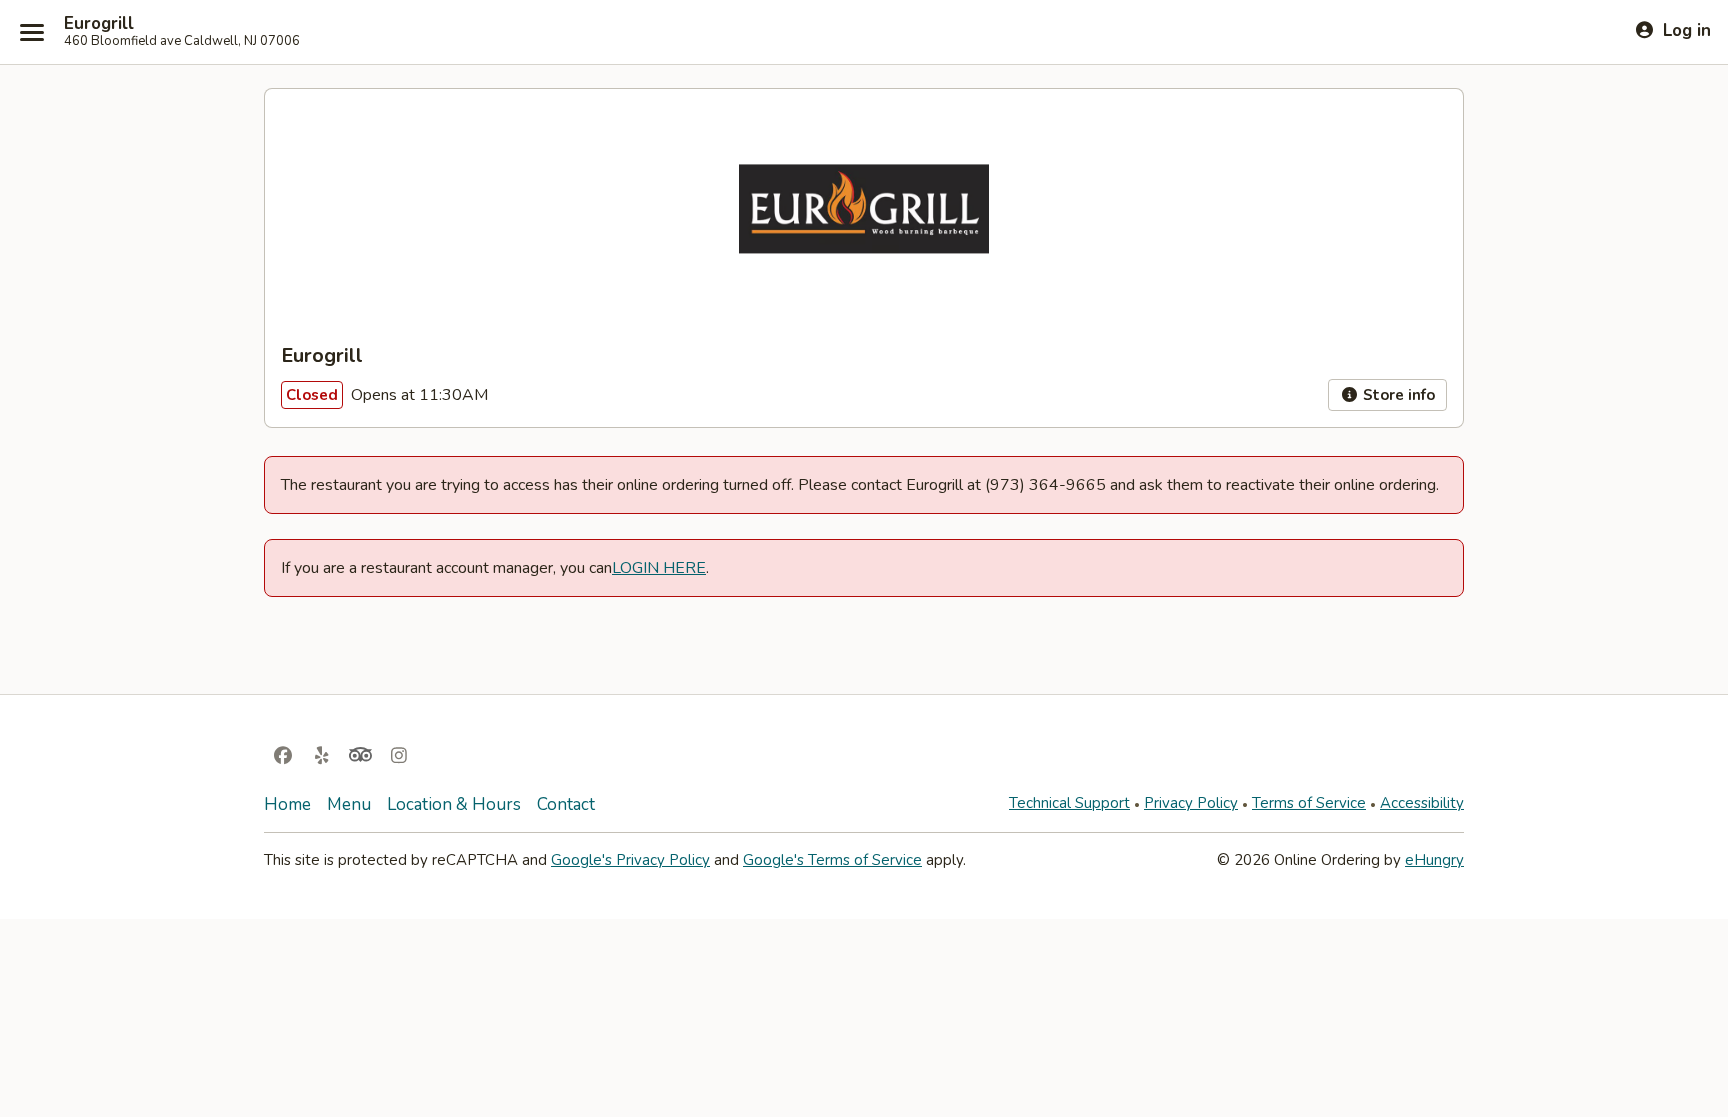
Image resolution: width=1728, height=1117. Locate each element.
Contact (566, 804)
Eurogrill (99, 24)
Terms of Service (1309, 803)
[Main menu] (32, 32)
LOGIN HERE (659, 568)
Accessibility (1422, 803)
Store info (1397, 395)
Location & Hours (454, 804)
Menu (349, 804)
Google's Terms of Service (832, 860)
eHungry (1434, 860)
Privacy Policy (1191, 803)
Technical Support (1069, 803)
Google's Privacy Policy (630, 860)
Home (287, 804)
